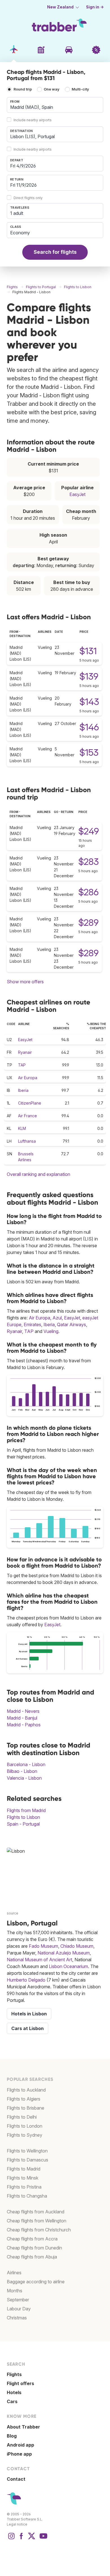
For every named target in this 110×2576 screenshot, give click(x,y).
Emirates (32, 1325)
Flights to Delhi (22, 2117)
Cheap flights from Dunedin (34, 2248)
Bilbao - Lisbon (22, 1771)
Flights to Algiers (24, 2099)
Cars (12, 2401)
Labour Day (19, 2309)
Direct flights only (28, 198)
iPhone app (19, 2454)
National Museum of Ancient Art (39, 1960)
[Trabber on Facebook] (21, 2539)
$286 (89, 892)
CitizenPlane (30, 1103)
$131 (88, 651)
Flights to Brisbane (26, 2108)
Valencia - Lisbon (24, 1778)
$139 (89, 676)
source (13, 1913)
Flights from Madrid (26, 1810)
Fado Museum (43, 1946)
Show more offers (25, 982)
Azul (57, 1318)
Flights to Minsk (23, 2178)
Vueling (51, 1331)
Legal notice (17, 2524)
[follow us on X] (32, 2539)
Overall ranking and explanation (38, 1174)
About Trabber (23, 2427)
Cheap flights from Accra (32, 2239)
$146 (89, 727)
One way (52, 90)
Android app (20, 2445)
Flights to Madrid (24, 2169)
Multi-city (80, 90)
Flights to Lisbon (23, 1817)
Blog (12, 2436)
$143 (89, 702)
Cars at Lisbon (27, 2028)
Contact (16, 2479)
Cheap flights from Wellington (37, 2221)
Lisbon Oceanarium (68, 1966)
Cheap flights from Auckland (36, 2212)
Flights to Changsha (27, 2196)
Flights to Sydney (25, 2135)
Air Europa (28, 1078)
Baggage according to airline (36, 2282)
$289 (89, 923)
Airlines (14, 2273)
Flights (14, 2374)
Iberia (23, 1090)
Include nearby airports (33, 120)
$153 (89, 752)
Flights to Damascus (27, 2160)
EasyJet (77, 494)
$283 (89, 862)
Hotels (14, 2392)
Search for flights (55, 252)
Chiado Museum (77, 1946)
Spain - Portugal (23, 1824)
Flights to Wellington (27, 2151)
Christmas (17, 2318)
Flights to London (25, 2126)
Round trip (23, 90)
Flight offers (20, 2383)
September (18, 2300)
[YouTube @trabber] (43, 2539)
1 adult (17, 213)
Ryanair (25, 1052)
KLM (22, 1128)
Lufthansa (27, 1141)
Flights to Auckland (26, 2090)
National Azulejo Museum (64, 1953)
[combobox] (55, 105)
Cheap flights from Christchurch (39, 2230)
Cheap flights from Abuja (32, 2257)
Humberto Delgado (26, 1980)
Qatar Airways (71, 1325)
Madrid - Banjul (22, 1718)
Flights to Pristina (24, 2187)
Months (15, 2291)
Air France (27, 1116)
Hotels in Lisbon (29, 2014)
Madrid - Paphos (24, 1725)
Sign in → (95, 7)
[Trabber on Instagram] (11, 2539)
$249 (89, 831)
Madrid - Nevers (23, 1711)
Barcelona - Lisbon (26, 1764)
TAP (22, 1065)
